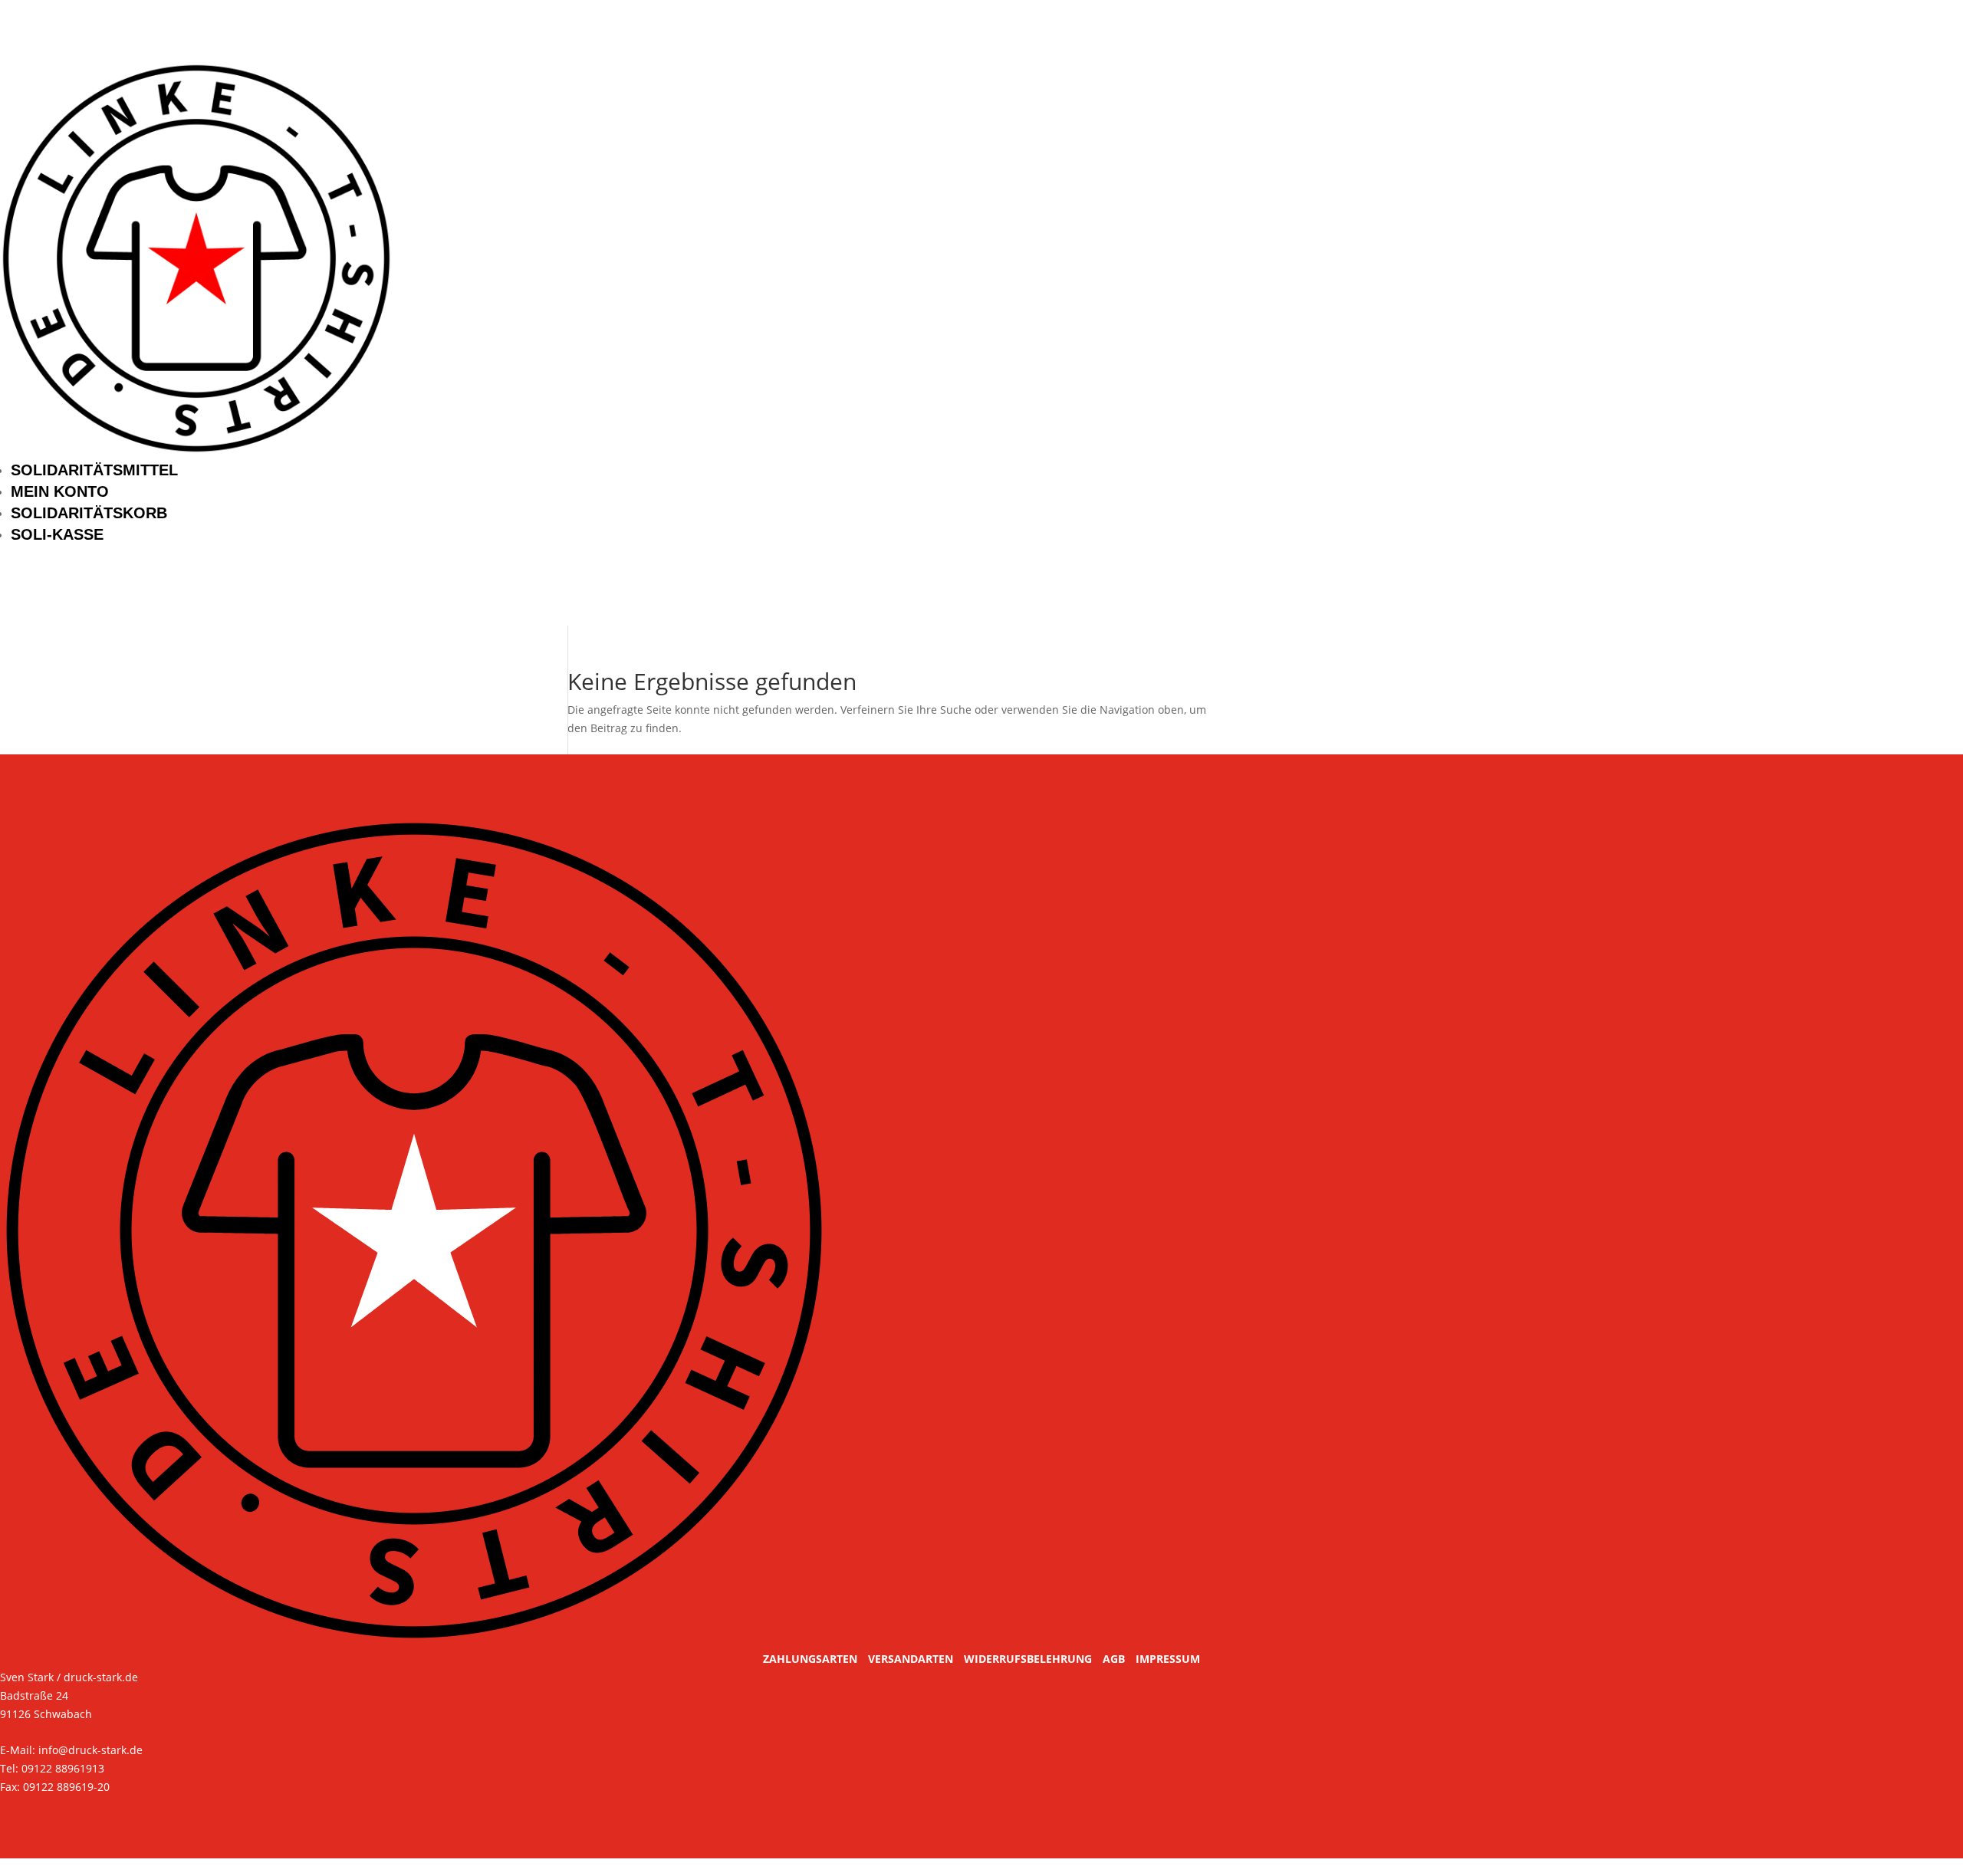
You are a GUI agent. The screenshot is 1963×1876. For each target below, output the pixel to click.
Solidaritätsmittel (94, 470)
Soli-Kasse (57, 534)
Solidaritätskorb (89, 513)
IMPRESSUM (1168, 1659)
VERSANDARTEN (911, 1659)
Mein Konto (60, 491)
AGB (1114, 1659)
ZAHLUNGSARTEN (810, 1659)
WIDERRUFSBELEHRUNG (1028, 1659)
